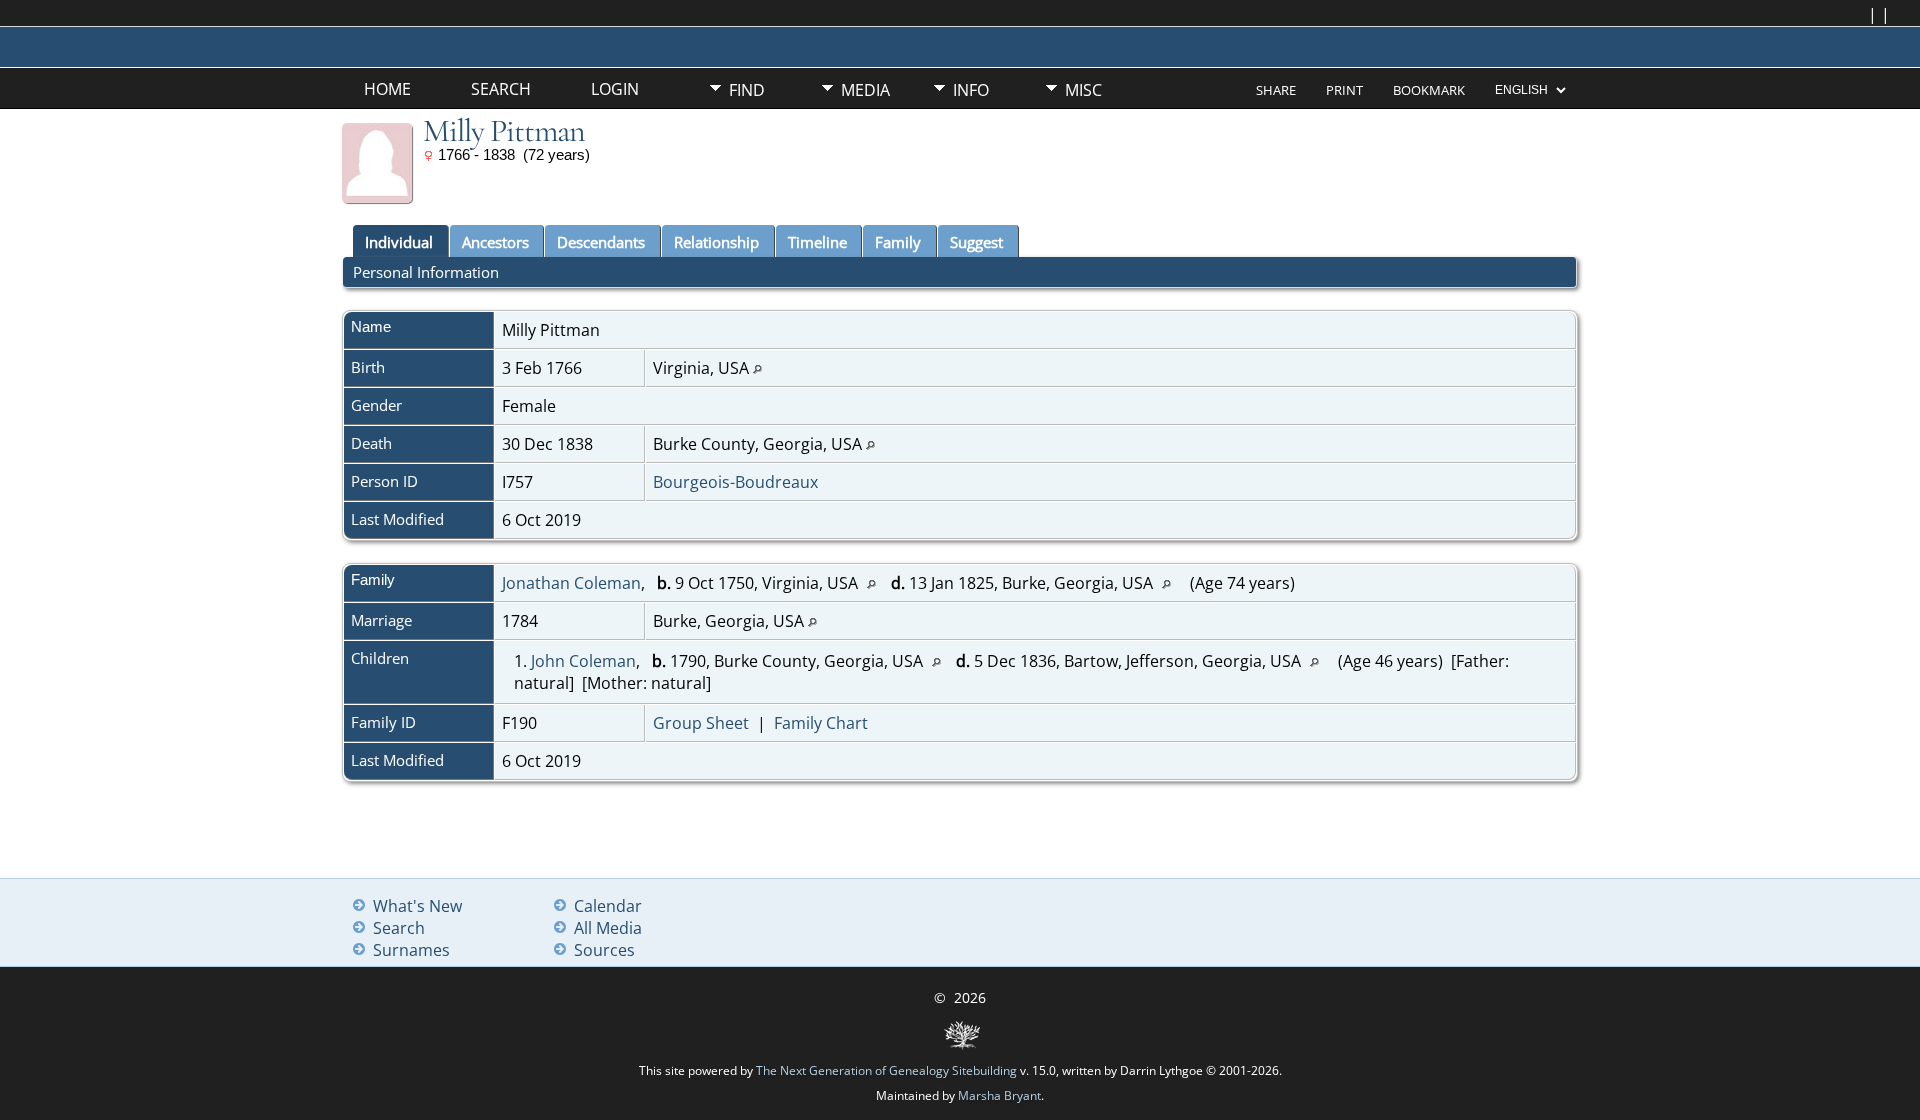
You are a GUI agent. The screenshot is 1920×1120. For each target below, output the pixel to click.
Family (898, 242)
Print (1344, 90)
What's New (417, 906)
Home (387, 89)
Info (971, 90)
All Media (608, 928)
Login (615, 89)
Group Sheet (701, 723)
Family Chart (821, 723)
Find (747, 90)
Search (501, 89)
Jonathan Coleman (571, 583)
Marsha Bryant (999, 1095)
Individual (399, 242)
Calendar (608, 906)
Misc (1083, 90)
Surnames (411, 950)
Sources (604, 950)
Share (1276, 90)
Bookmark (1429, 90)
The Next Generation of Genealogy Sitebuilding (886, 1070)
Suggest (976, 242)
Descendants (601, 242)
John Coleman (583, 661)
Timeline (817, 242)
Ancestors (495, 242)
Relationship (716, 242)
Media (865, 90)
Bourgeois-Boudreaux (735, 482)
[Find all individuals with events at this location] (757, 368)
